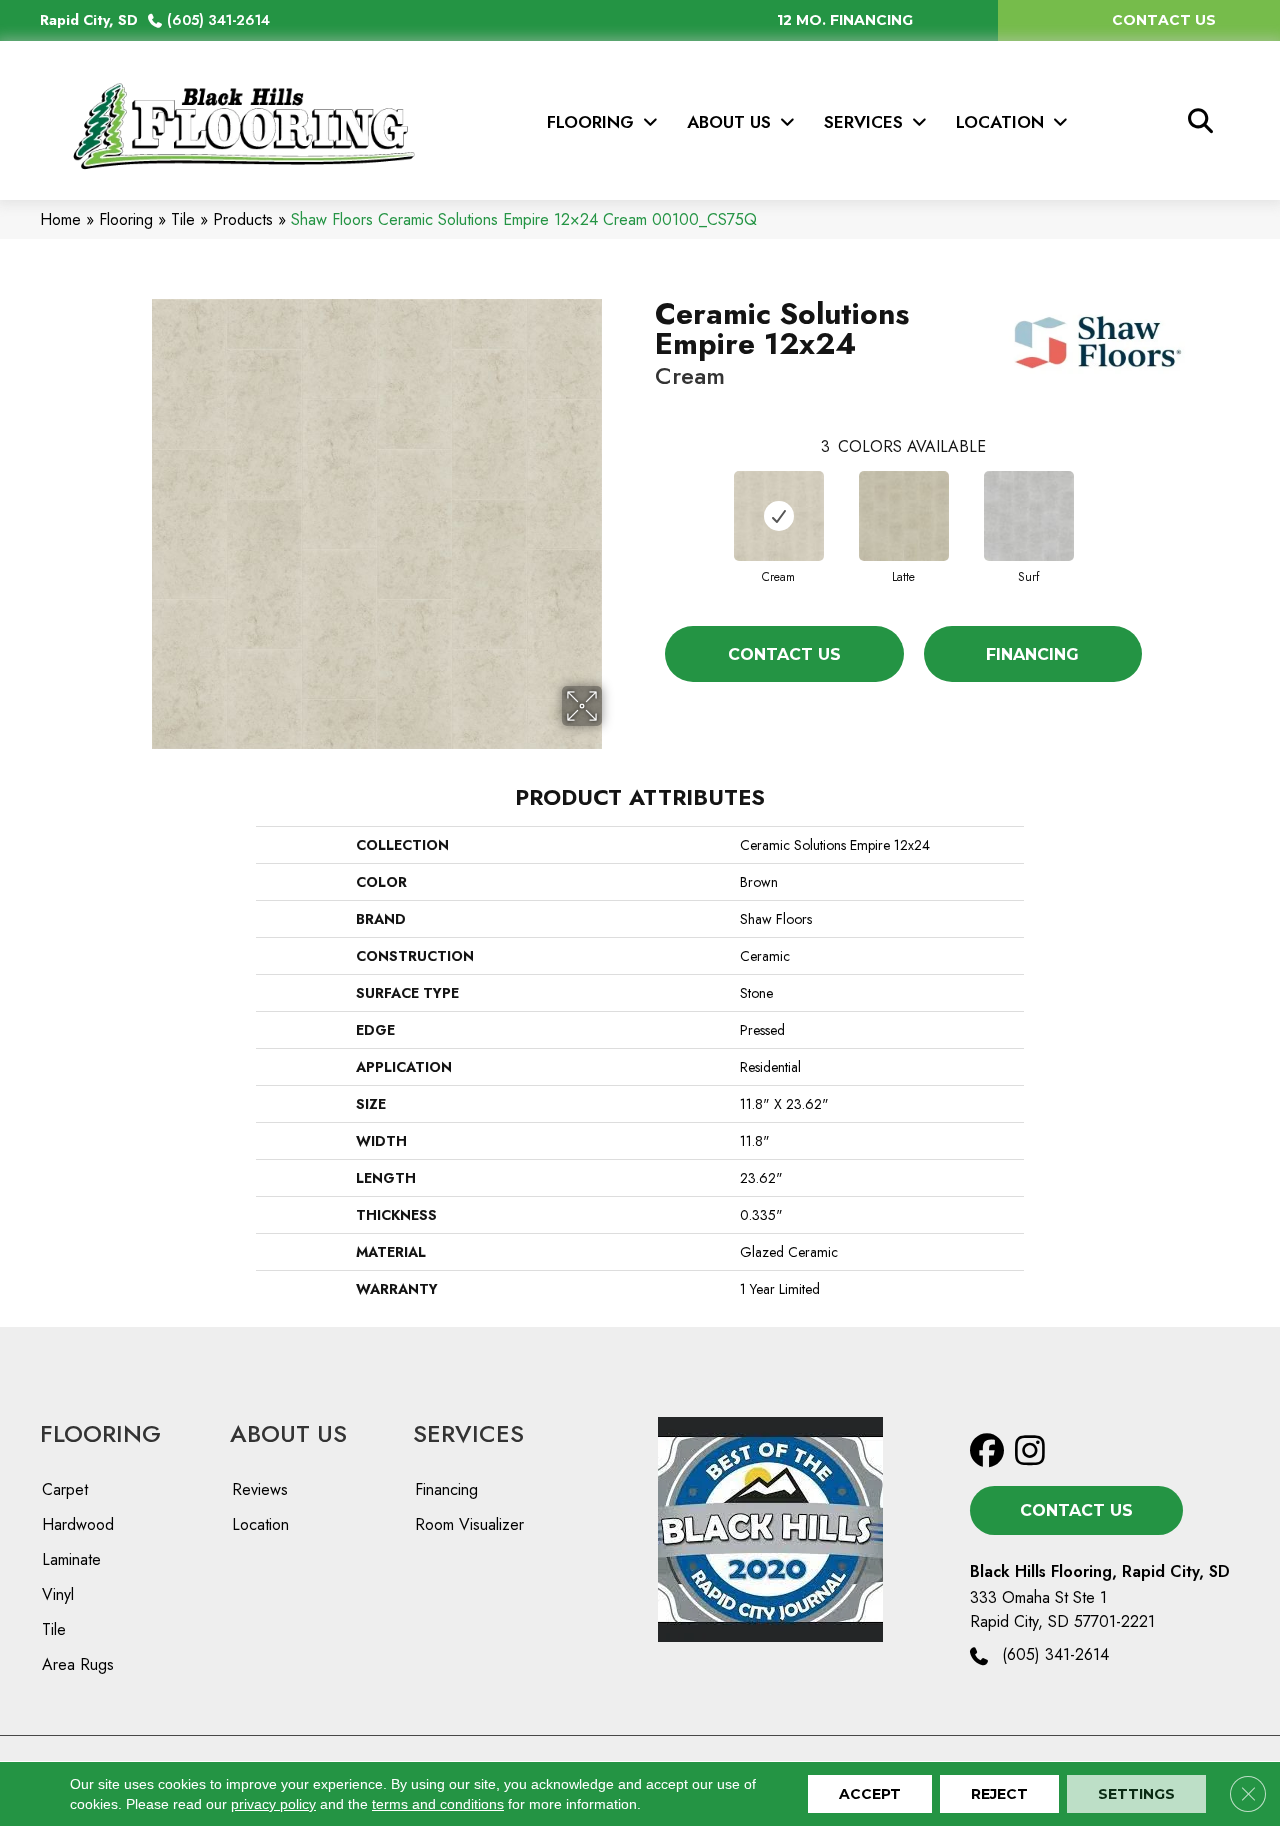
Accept (870, 1794)
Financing (1032, 654)
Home (60, 219)
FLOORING (100, 1433)
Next (1162, 496)
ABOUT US (288, 1433)
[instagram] (1036, 1451)
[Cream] (779, 516)
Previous (645, 496)
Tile (183, 219)
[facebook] (991, 1451)
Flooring (126, 219)
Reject (999, 1794)
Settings (1136, 1794)
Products (243, 219)
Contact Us (784, 654)
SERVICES (468, 1433)
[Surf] (1029, 516)
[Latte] (904, 516)
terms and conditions (438, 1804)
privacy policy (273, 1804)
